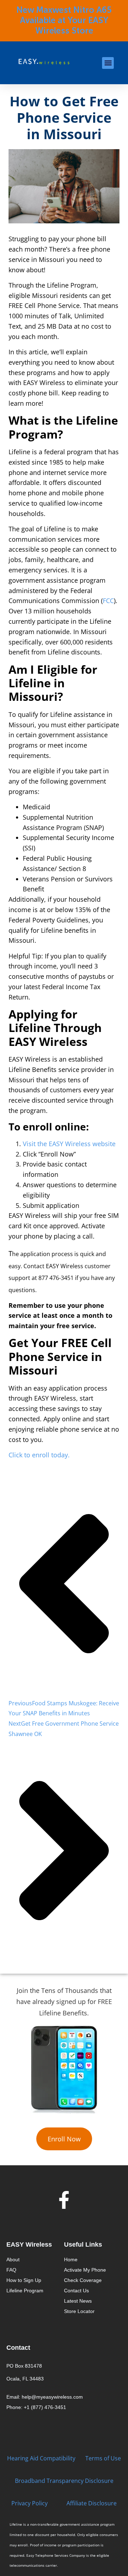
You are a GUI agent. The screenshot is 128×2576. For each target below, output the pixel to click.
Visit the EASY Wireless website (69, 1144)
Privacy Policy (30, 2503)
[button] (108, 63)
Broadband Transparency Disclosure (64, 2481)
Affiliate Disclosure (92, 2503)
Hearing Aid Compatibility (41, 2458)
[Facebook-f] (64, 2200)
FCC (108, 601)
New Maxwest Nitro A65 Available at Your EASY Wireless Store (64, 21)
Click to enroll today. (39, 1455)
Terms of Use (103, 2458)
